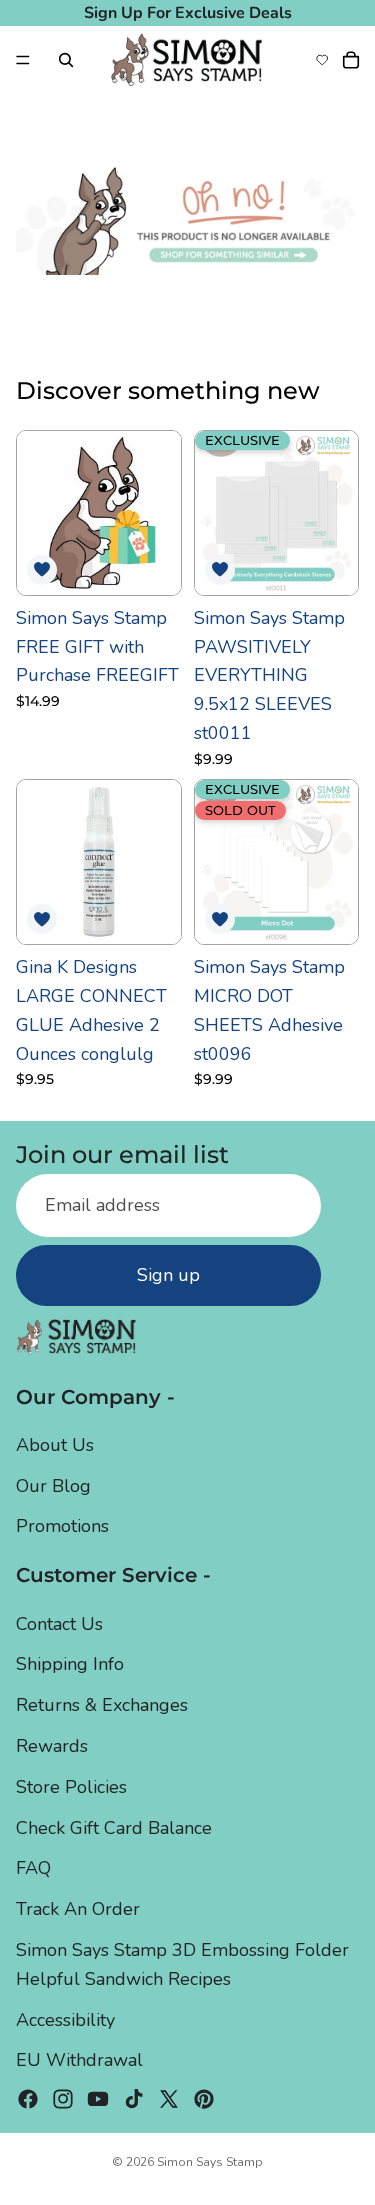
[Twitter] (169, 2100)
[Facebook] (28, 2100)
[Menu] (23, 60)
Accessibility (65, 2020)
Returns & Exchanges (102, 1706)
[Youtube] (98, 2100)
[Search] (66, 60)
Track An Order (78, 1910)
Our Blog (53, 1486)
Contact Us (59, 1624)
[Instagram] (63, 2100)
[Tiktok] (134, 2100)
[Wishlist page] (322, 60)
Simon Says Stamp (210, 2162)
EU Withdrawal (79, 2061)
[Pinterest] (204, 2100)
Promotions (62, 1527)
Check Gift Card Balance (114, 1828)
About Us (55, 1445)
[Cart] (351, 60)
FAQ (33, 1869)
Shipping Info (70, 1665)
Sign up (168, 1276)
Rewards (52, 1746)
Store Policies (71, 1787)
